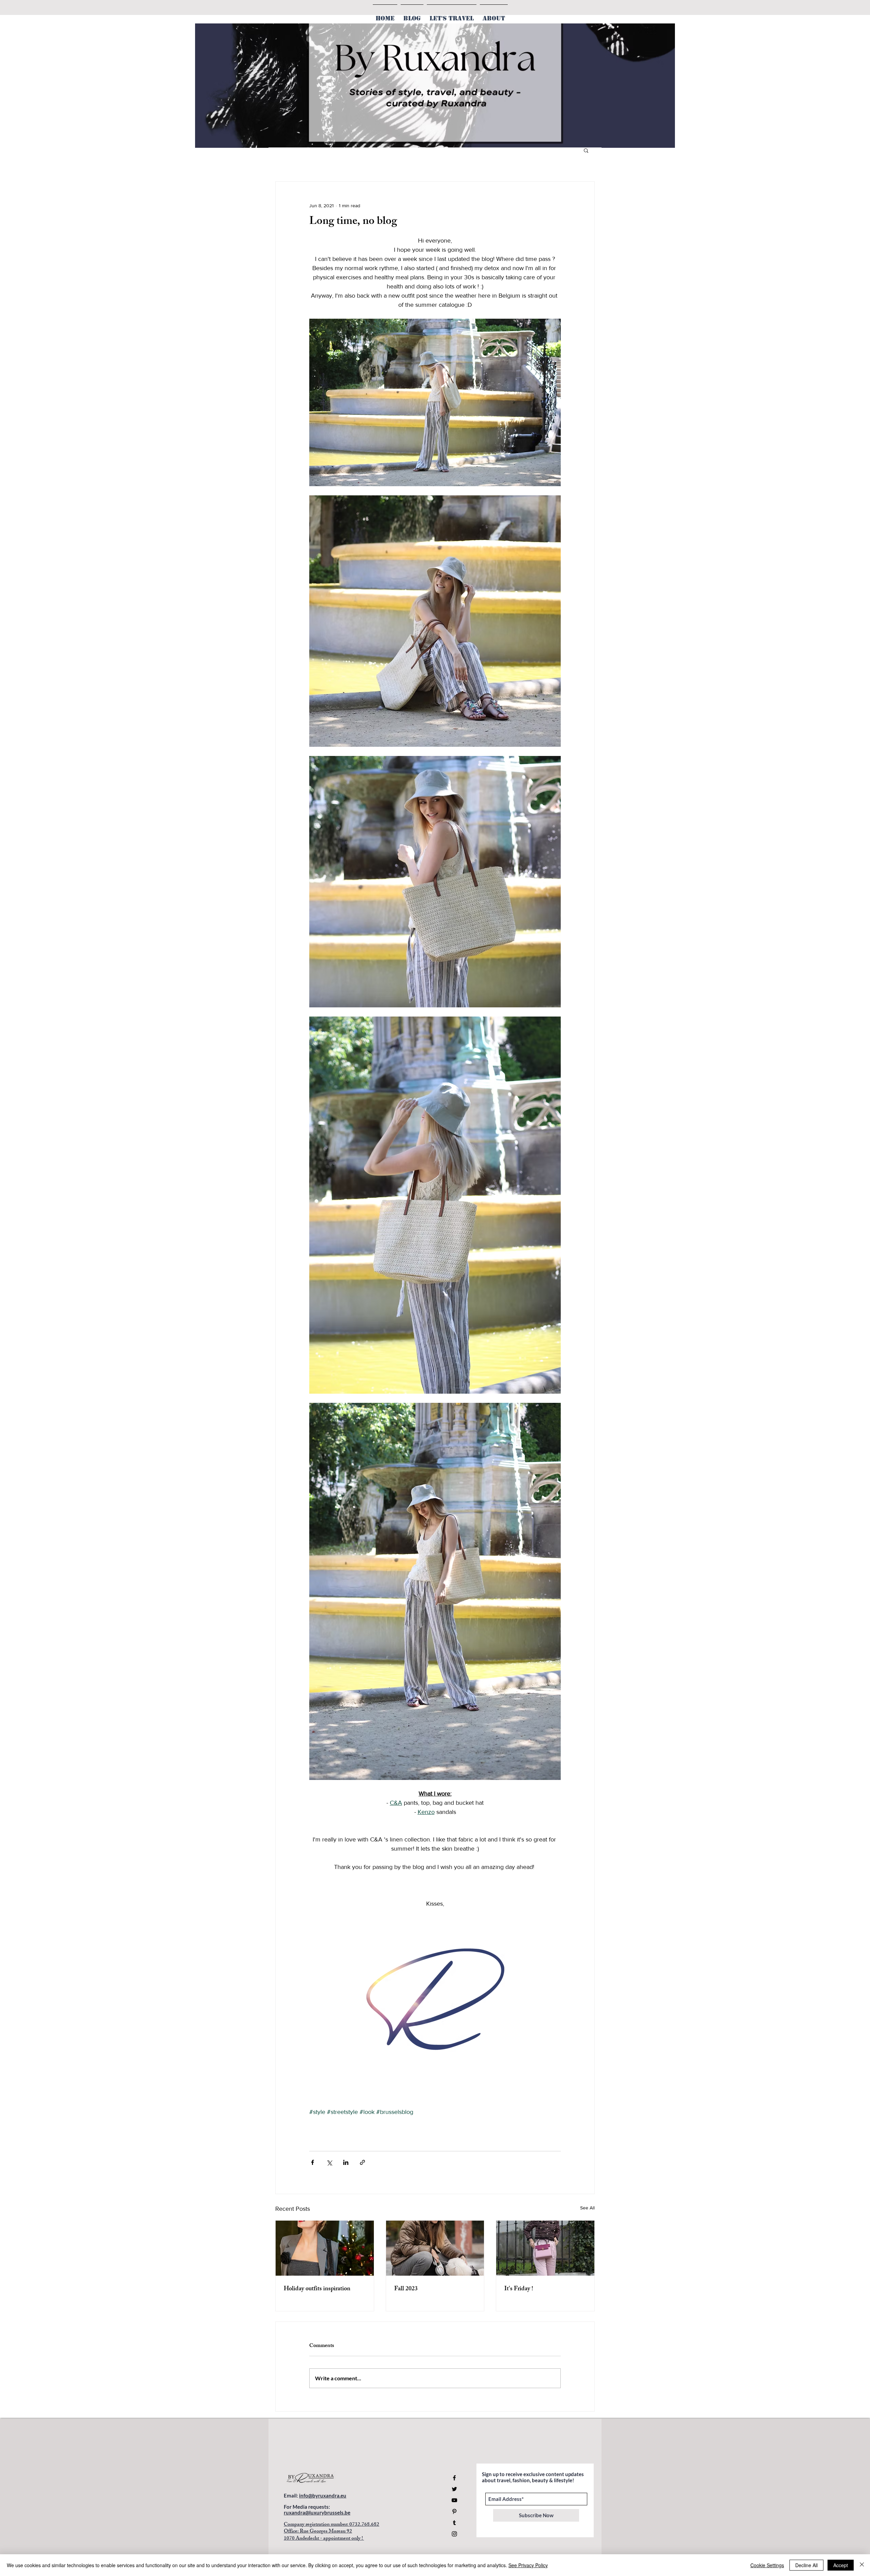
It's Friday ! (519, 2289)
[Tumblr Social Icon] (454, 2523)
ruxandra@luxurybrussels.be (317, 2512)
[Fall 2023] (435, 2248)
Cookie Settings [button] (767, 2565)
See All (587, 2208)
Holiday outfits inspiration (317, 2289)
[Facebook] (454, 2478)
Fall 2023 (406, 2289)
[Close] (862, 2565)
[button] (586, 150)
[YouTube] (454, 2500)
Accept (841, 2565)
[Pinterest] (454, 2511)
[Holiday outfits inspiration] (325, 2248)
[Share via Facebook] (312, 2162)
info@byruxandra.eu (323, 2495)
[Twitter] (454, 2489)
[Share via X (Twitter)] (329, 2162)
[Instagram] (454, 2534)
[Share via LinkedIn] (346, 2162)
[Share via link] (362, 2162)
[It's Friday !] (545, 2248)
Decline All (806, 2565)
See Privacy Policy (528, 2565)
